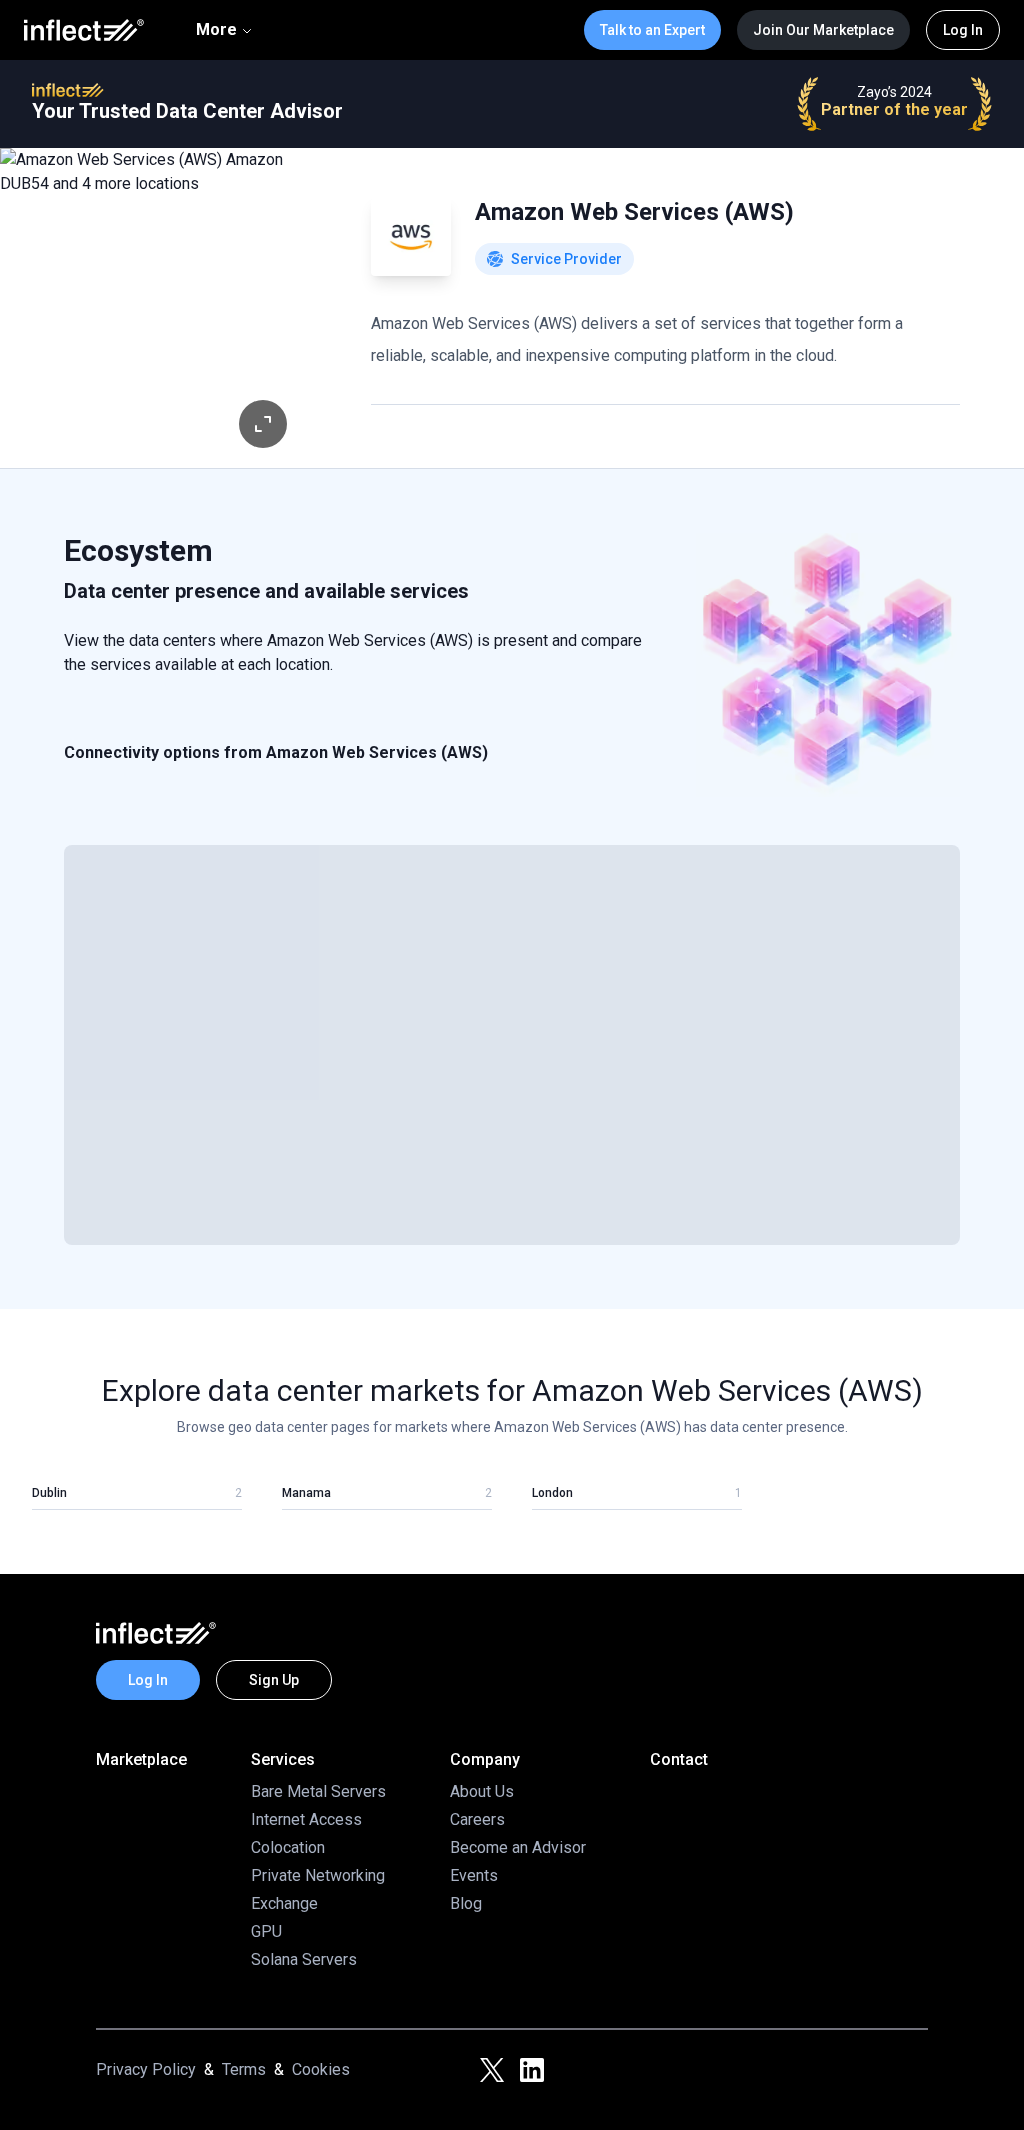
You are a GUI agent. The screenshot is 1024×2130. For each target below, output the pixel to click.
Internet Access (306, 1819)
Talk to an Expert (652, 30)
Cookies (321, 2069)
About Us (482, 1791)
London (552, 1493)
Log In (963, 30)
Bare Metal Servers (318, 1791)
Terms (244, 2069)
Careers (477, 1819)
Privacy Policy (146, 2069)
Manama (306, 1493)
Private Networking (318, 1875)
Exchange (284, 1903)
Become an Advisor (518, 1847)
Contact (679, 1759)
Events (474, 1875)
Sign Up (274, 1680)
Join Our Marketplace (823, 30)
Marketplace (141, 1759)
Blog (466, 1903)
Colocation (288, 1847)
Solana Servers (304, 1959)
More (216, 29)
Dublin (49, 1493)
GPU (266, 1931)
